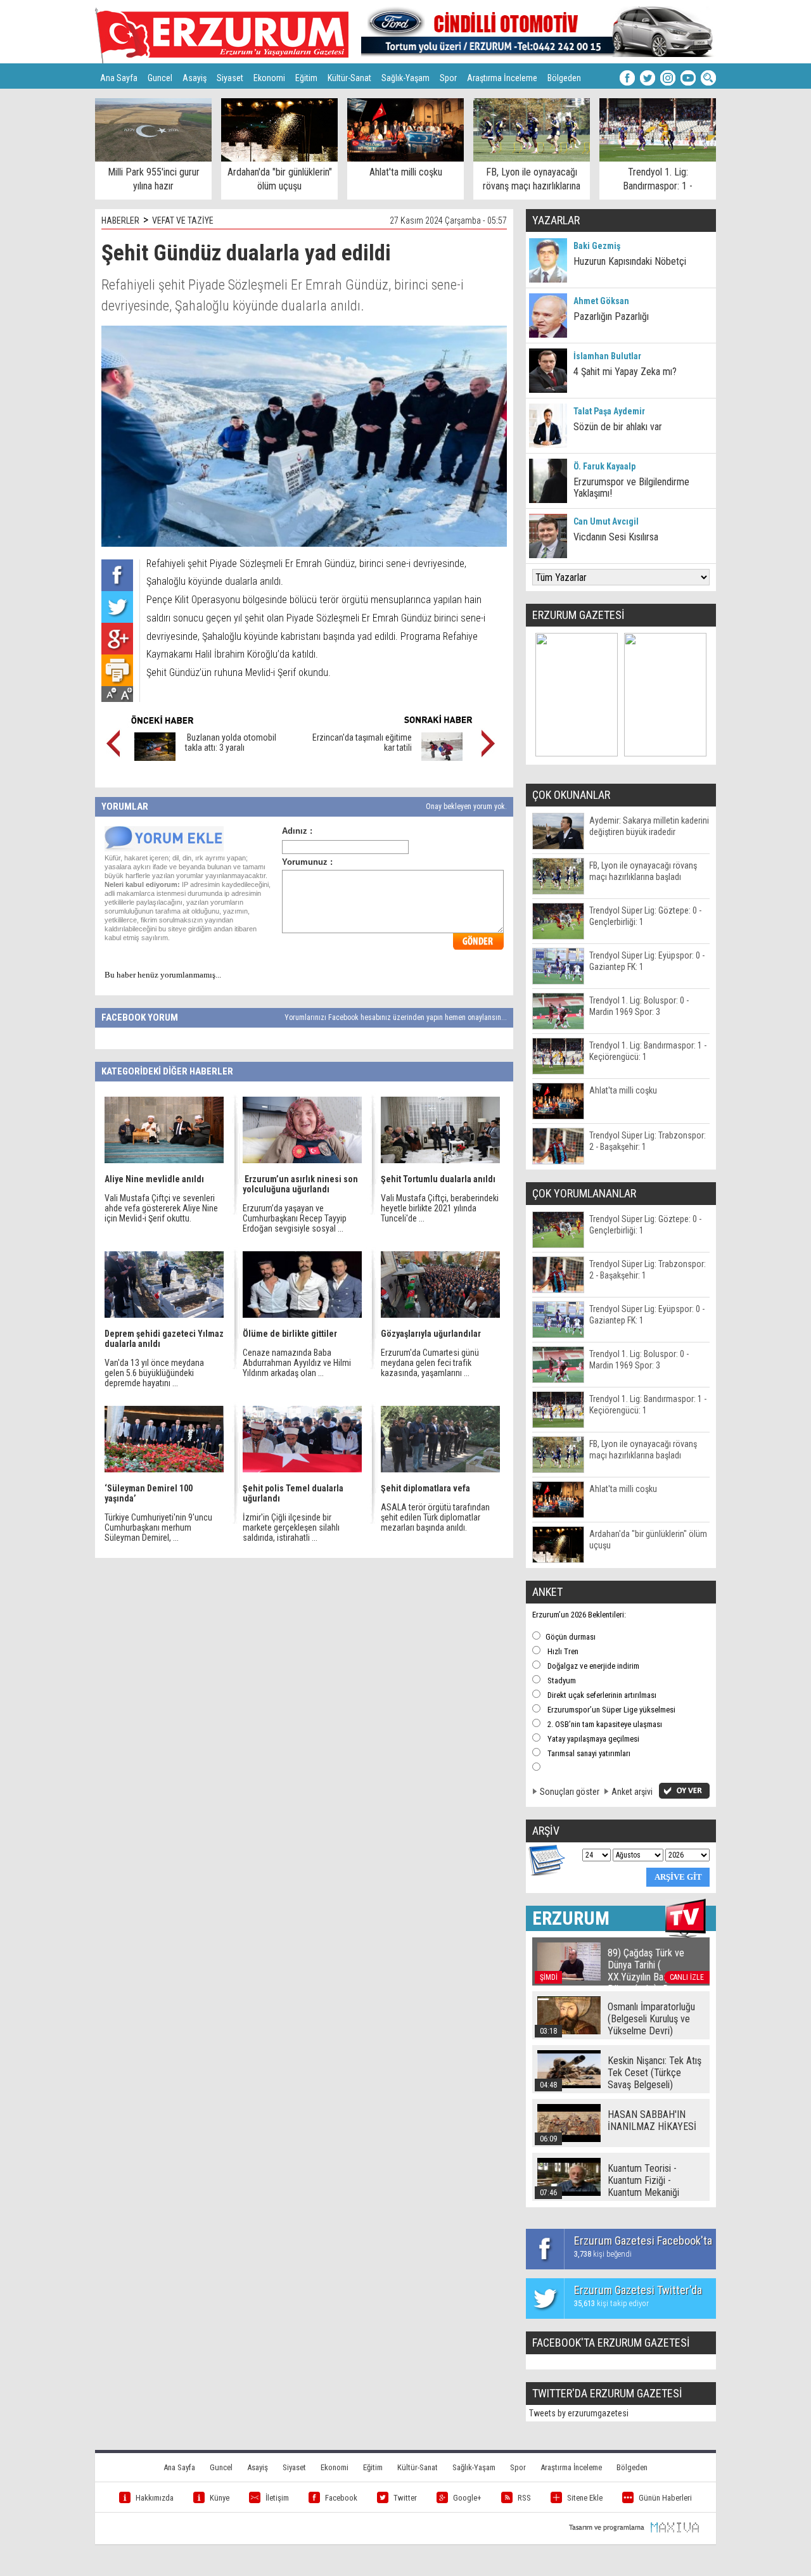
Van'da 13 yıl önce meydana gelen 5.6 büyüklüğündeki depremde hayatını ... (154, 1373)
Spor (448, 78)
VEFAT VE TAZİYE (183, 220)
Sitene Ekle (585, 2498)
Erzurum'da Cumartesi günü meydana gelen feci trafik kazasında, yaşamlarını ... (430, 1363)
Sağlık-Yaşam (405, 78)
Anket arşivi (632, 1792)
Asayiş (195, 78)
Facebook (341, 2498)
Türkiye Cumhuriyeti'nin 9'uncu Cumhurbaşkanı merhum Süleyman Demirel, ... (158, 1527)
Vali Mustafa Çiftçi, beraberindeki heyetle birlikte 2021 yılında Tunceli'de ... (440, 1208)
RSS (524, 2498)
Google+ (467, 2498)
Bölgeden (564, 78)
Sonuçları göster (570, 1792)
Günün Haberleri (665, 2498)
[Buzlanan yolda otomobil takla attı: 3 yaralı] (155, 758)
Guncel (160, 78)
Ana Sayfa (119, 78)
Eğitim (306, 78)
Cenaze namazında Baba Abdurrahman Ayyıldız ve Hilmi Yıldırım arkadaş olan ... (297, 1363)
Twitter (405, 2498)
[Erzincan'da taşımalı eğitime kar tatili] (442, 758)
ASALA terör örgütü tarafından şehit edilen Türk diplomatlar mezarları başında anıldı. (435, 1517)
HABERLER (120, 220)
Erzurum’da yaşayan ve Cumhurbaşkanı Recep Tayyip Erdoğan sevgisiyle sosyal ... (295, 1218)
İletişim (277, 2498)
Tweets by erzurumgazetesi (579, 2413)
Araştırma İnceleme (502, 78)
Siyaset (230, 78)
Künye (220, 2498)
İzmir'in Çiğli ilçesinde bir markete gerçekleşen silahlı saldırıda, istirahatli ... (291, 1527)
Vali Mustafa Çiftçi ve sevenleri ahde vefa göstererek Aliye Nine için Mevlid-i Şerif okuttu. (161, 1208)
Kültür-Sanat (349, 78)
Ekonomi (269, 78)
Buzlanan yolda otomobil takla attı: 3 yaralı (231, 743)
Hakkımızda (155, 2498)
